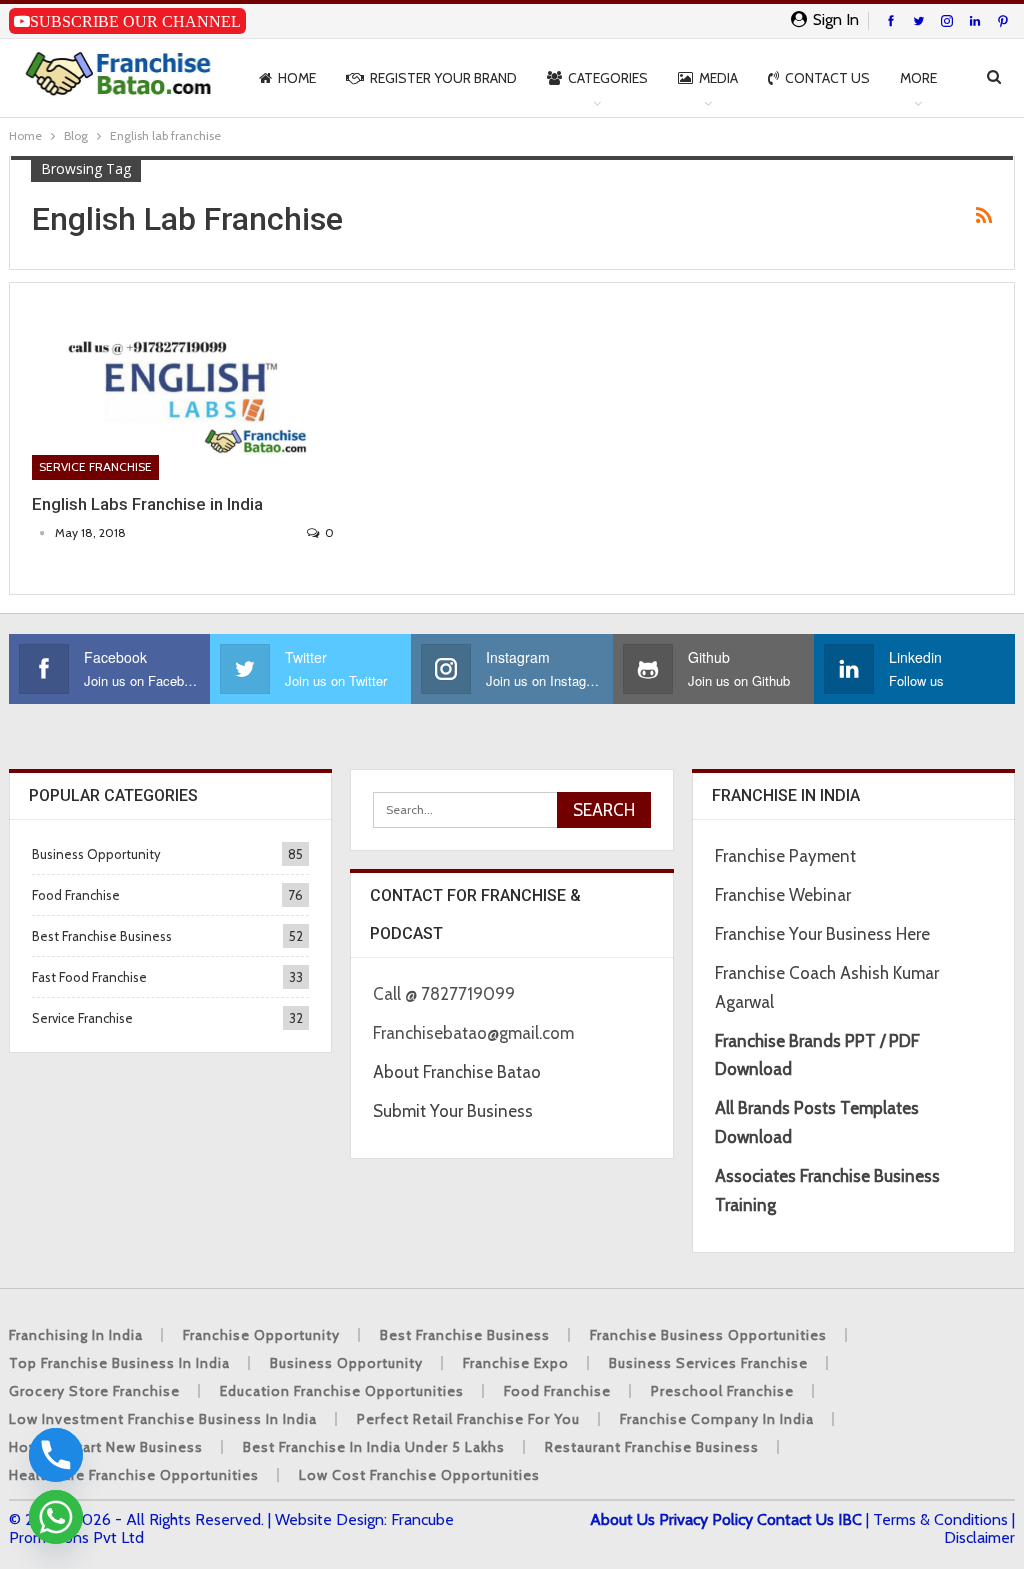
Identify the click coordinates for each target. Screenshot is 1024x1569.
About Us (622, 1519)
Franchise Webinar (783, 895)
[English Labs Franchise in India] (183, 392)
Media (718, 78)
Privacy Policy (706, 1519)
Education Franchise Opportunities (342, 1391)
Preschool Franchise (722, 1391)
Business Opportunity (96, 854)
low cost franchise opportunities (419, 1475)
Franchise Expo (516, 1363)
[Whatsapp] (56, 1517)
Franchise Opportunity (261, 1335)
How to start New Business (106, 1447)
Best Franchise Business (102, 936)
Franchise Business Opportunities (708, 1335)
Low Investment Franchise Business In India (163, 1419)
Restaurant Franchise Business (652, 1447)
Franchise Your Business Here (824, 934)
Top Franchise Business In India (119, 1363)
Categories (608, 78)
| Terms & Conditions (937, 1519)
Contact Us (827, 78)
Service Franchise (95, 466)
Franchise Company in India (717, 1419)
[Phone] (56, 1455)
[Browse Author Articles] (43, 532)
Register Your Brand (443, 78)
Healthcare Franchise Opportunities (134, 1475)
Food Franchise (76, 895)
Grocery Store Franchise (94, 1391)
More (918, 78)
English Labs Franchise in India (147, 504)
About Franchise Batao (457, 1072)
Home (297, 78)
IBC (850, 1519)
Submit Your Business (453, 1111)
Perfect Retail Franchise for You (468, 1419)
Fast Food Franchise (89, 977)
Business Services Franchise (708, 1363)
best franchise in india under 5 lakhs (374, 1447)
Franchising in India (76, 1335)
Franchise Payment (785, 856)
